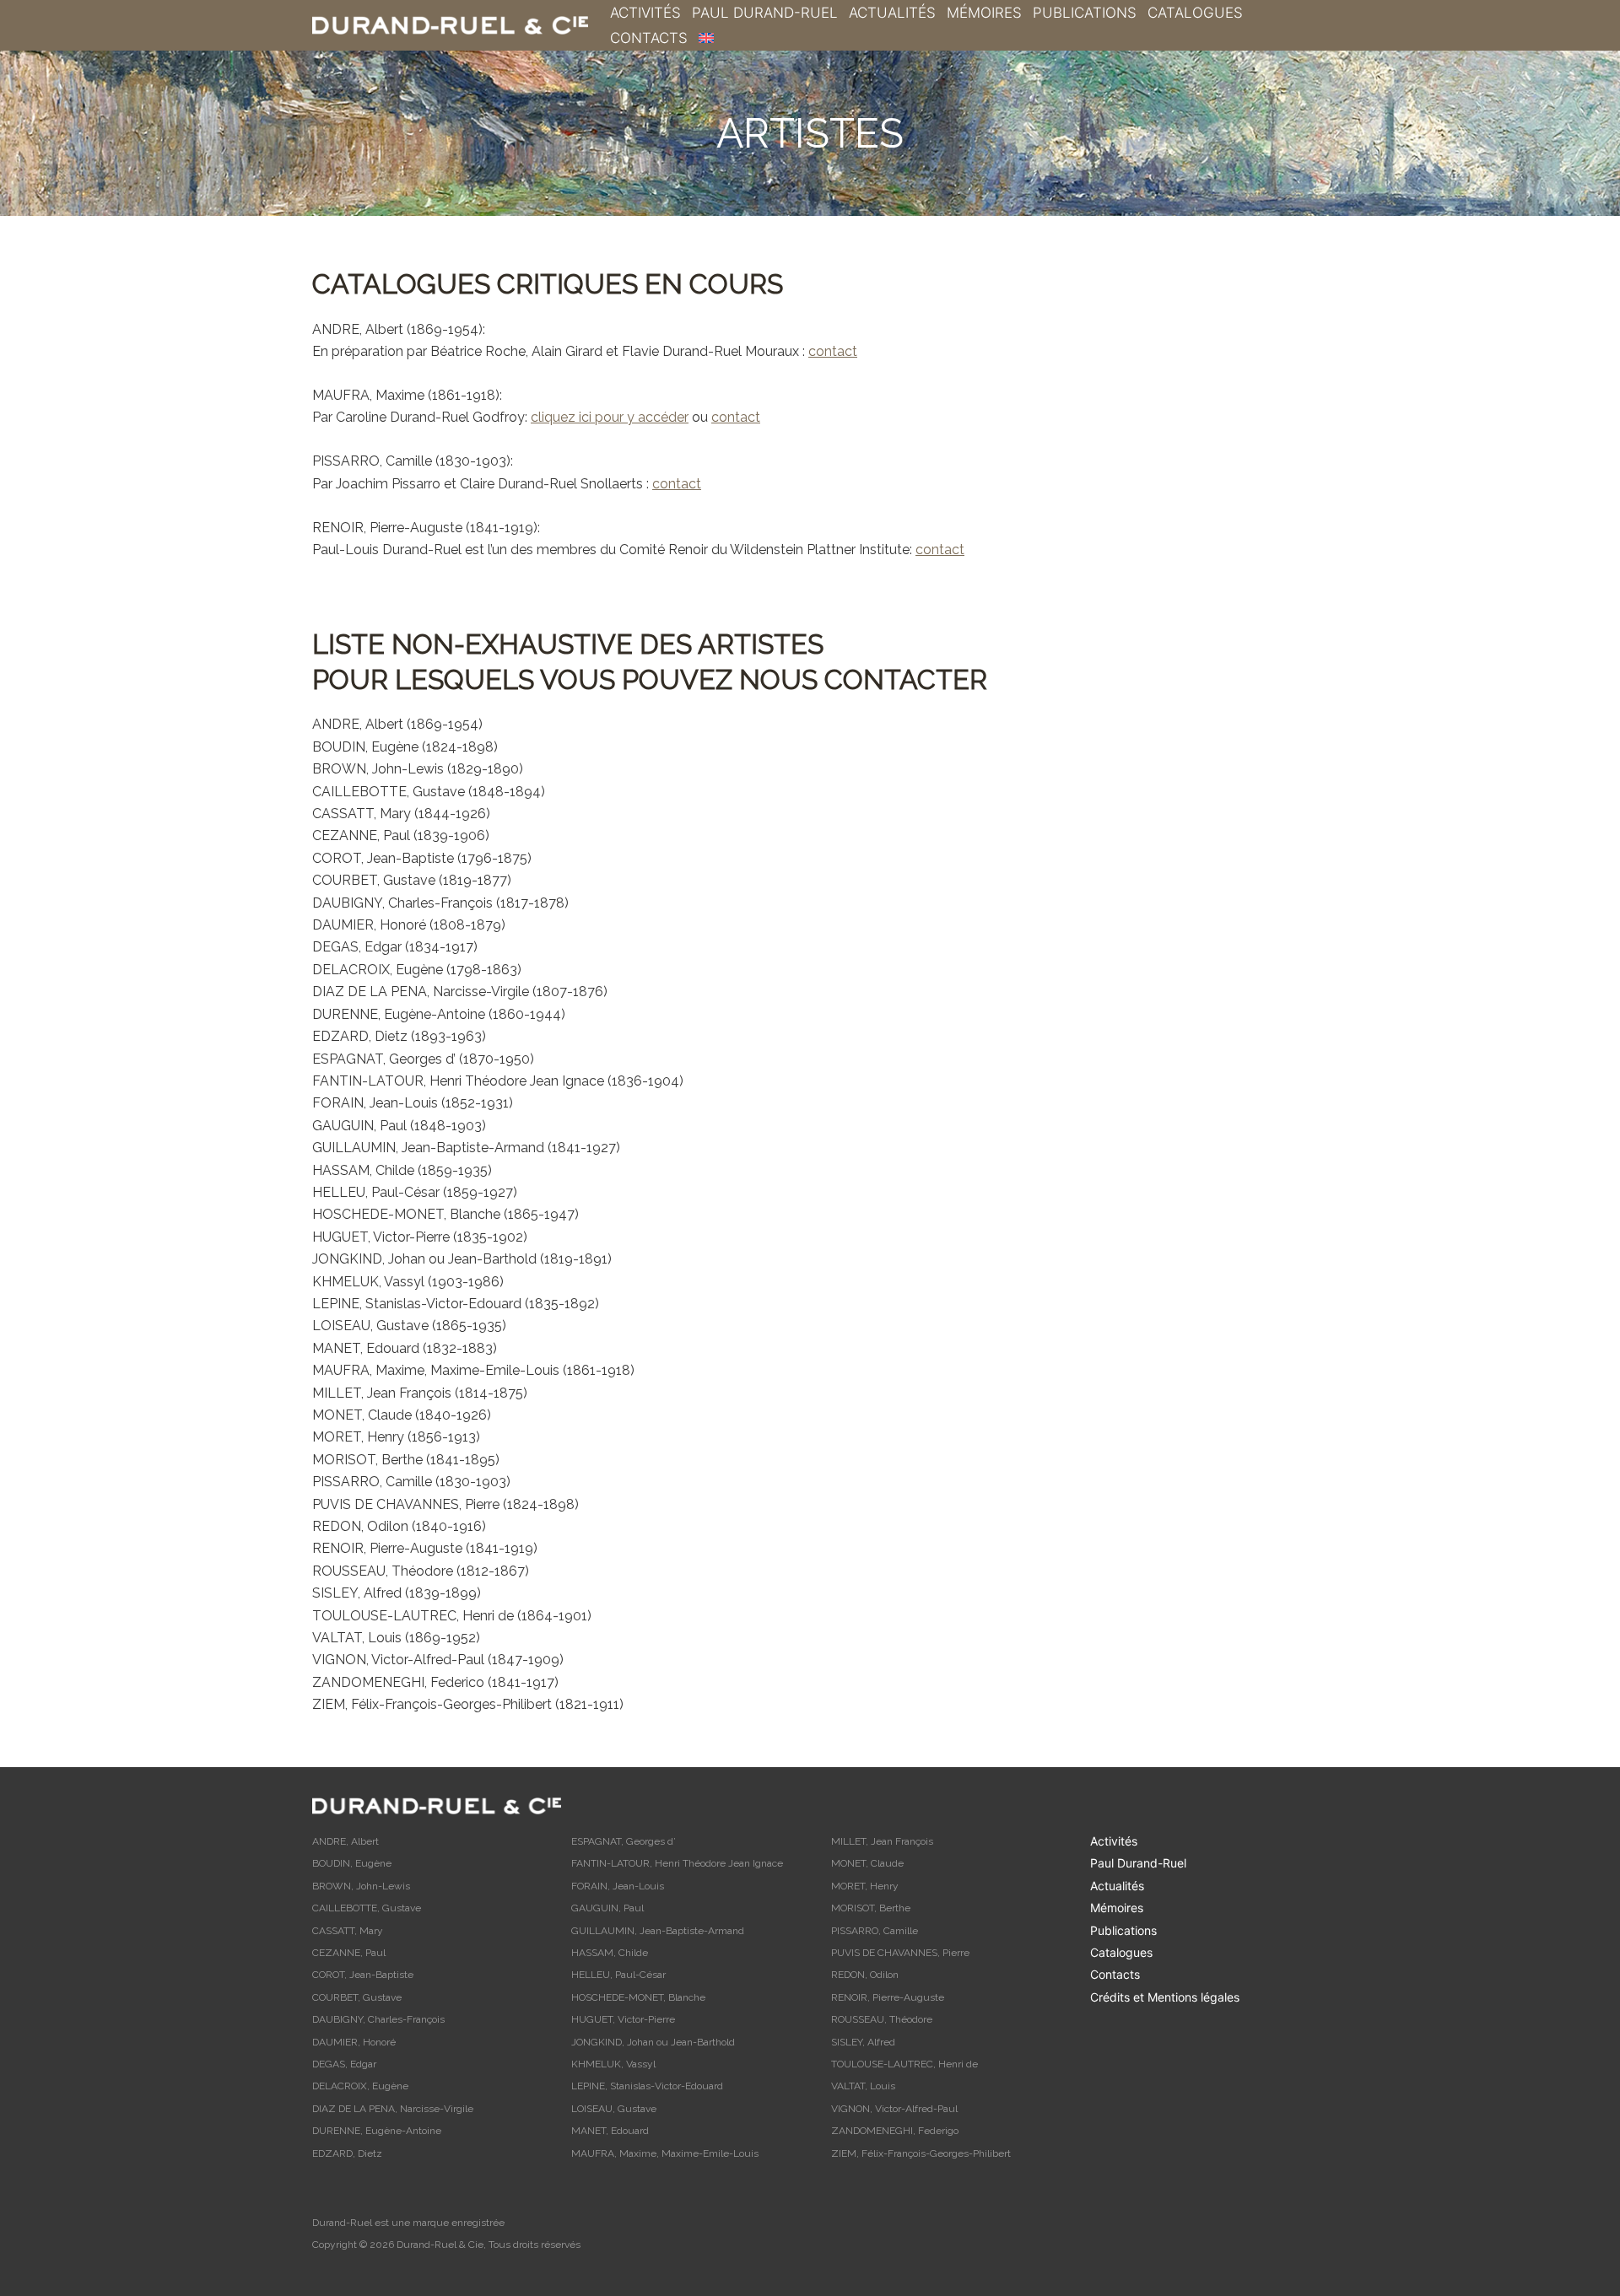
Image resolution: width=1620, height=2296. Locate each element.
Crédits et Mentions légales (1165, 1997)
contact (833, 351)
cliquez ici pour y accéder (610, 417)
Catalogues (1195, 13)
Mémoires (984, 13)
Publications (1085, 13)
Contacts (649, 38)
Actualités (892, 13)
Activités (645, 13)
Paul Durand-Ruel (765, 13)
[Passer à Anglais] (707, 38)
